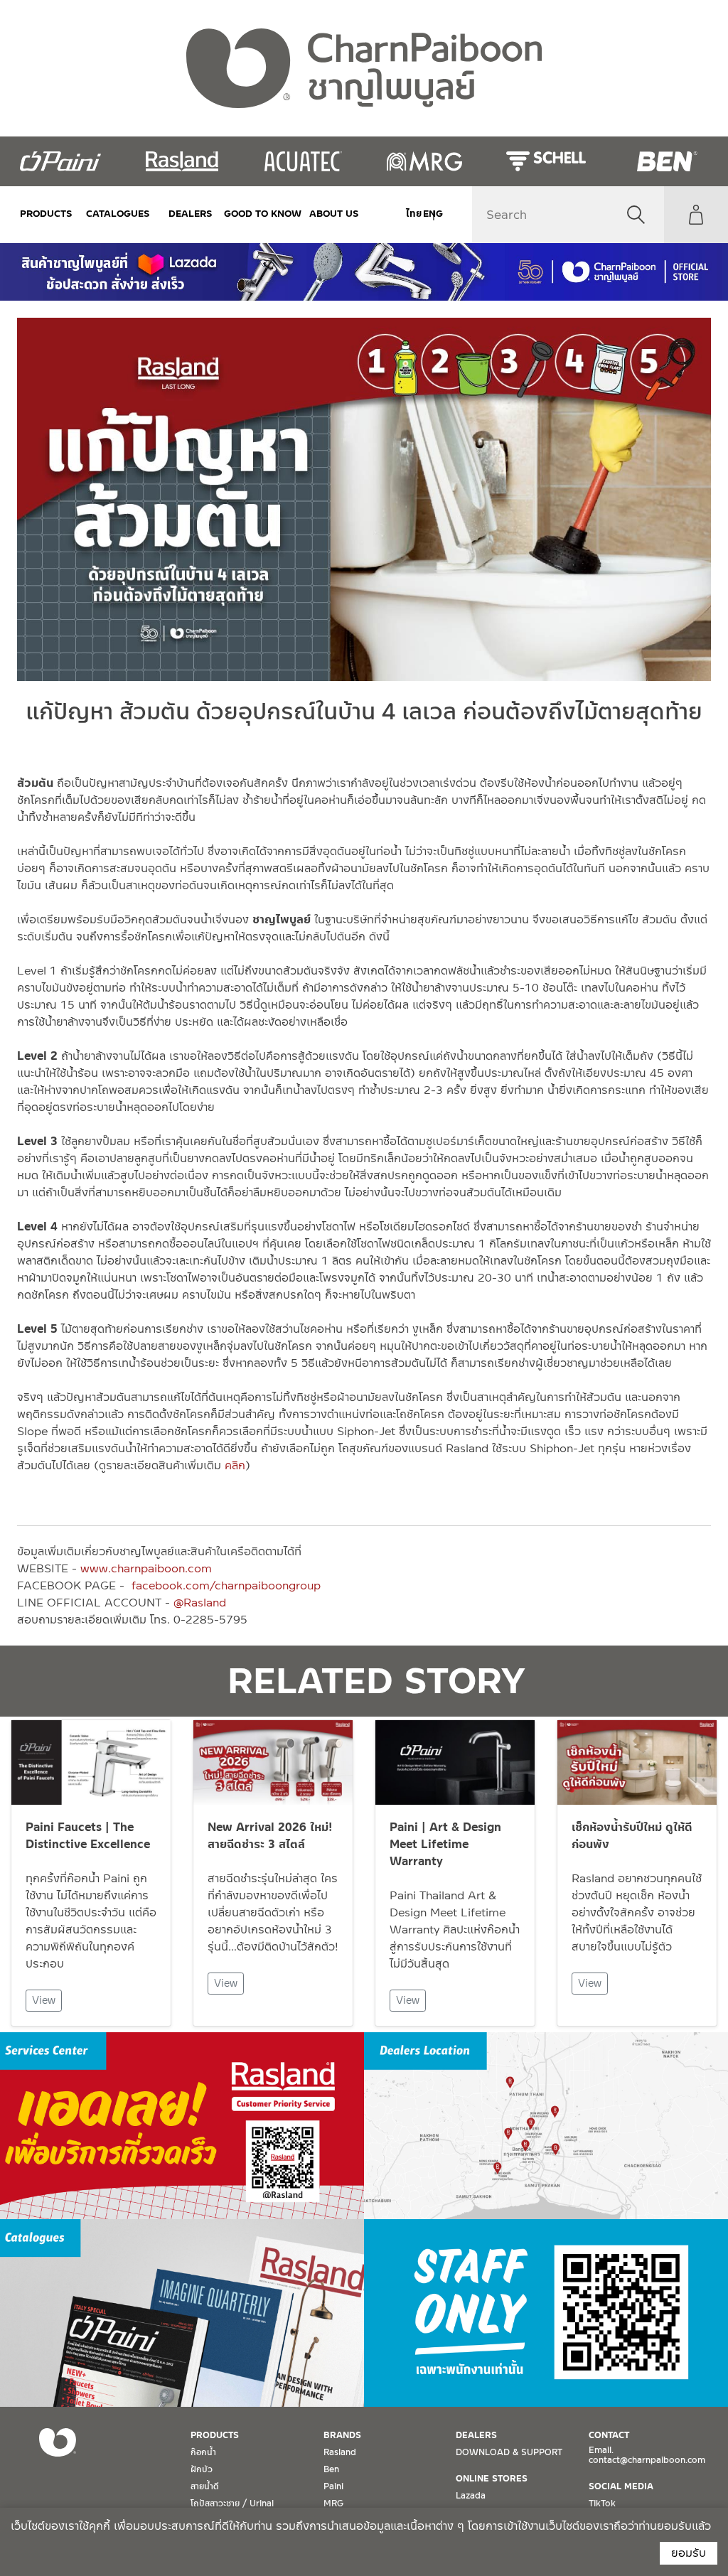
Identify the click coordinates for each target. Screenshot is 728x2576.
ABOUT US (334, 214)
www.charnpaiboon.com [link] (146, 1568)
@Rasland (200, 1603)
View (44, 2000)
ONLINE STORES (492, 2479)
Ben (331, 2469)
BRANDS (342, 2435)
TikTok (602, 2503)
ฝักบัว (202, 2469)
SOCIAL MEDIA (621, 2486)
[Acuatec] (303, 161)
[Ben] (667, 161)
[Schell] (546, 161)
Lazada (471, 2496)
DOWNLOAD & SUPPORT (509, 2452)
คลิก (235, 1465)
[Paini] (61, 161)
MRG (333, 2503)
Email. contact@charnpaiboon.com (647, 2455)
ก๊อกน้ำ (203, 2452)
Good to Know (262, 214)
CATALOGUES (118, 214)
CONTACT (609, 2435)
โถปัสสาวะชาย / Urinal (232, 2503)
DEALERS (191, 214)
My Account (696, 215)
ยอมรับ (689, 2553)
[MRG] (425, 161)
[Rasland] (182, 161)
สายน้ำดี (205, 2486)
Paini (333, 2486)
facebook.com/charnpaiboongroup (226, 1585)
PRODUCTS (46, 214)
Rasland (340, 2452)
